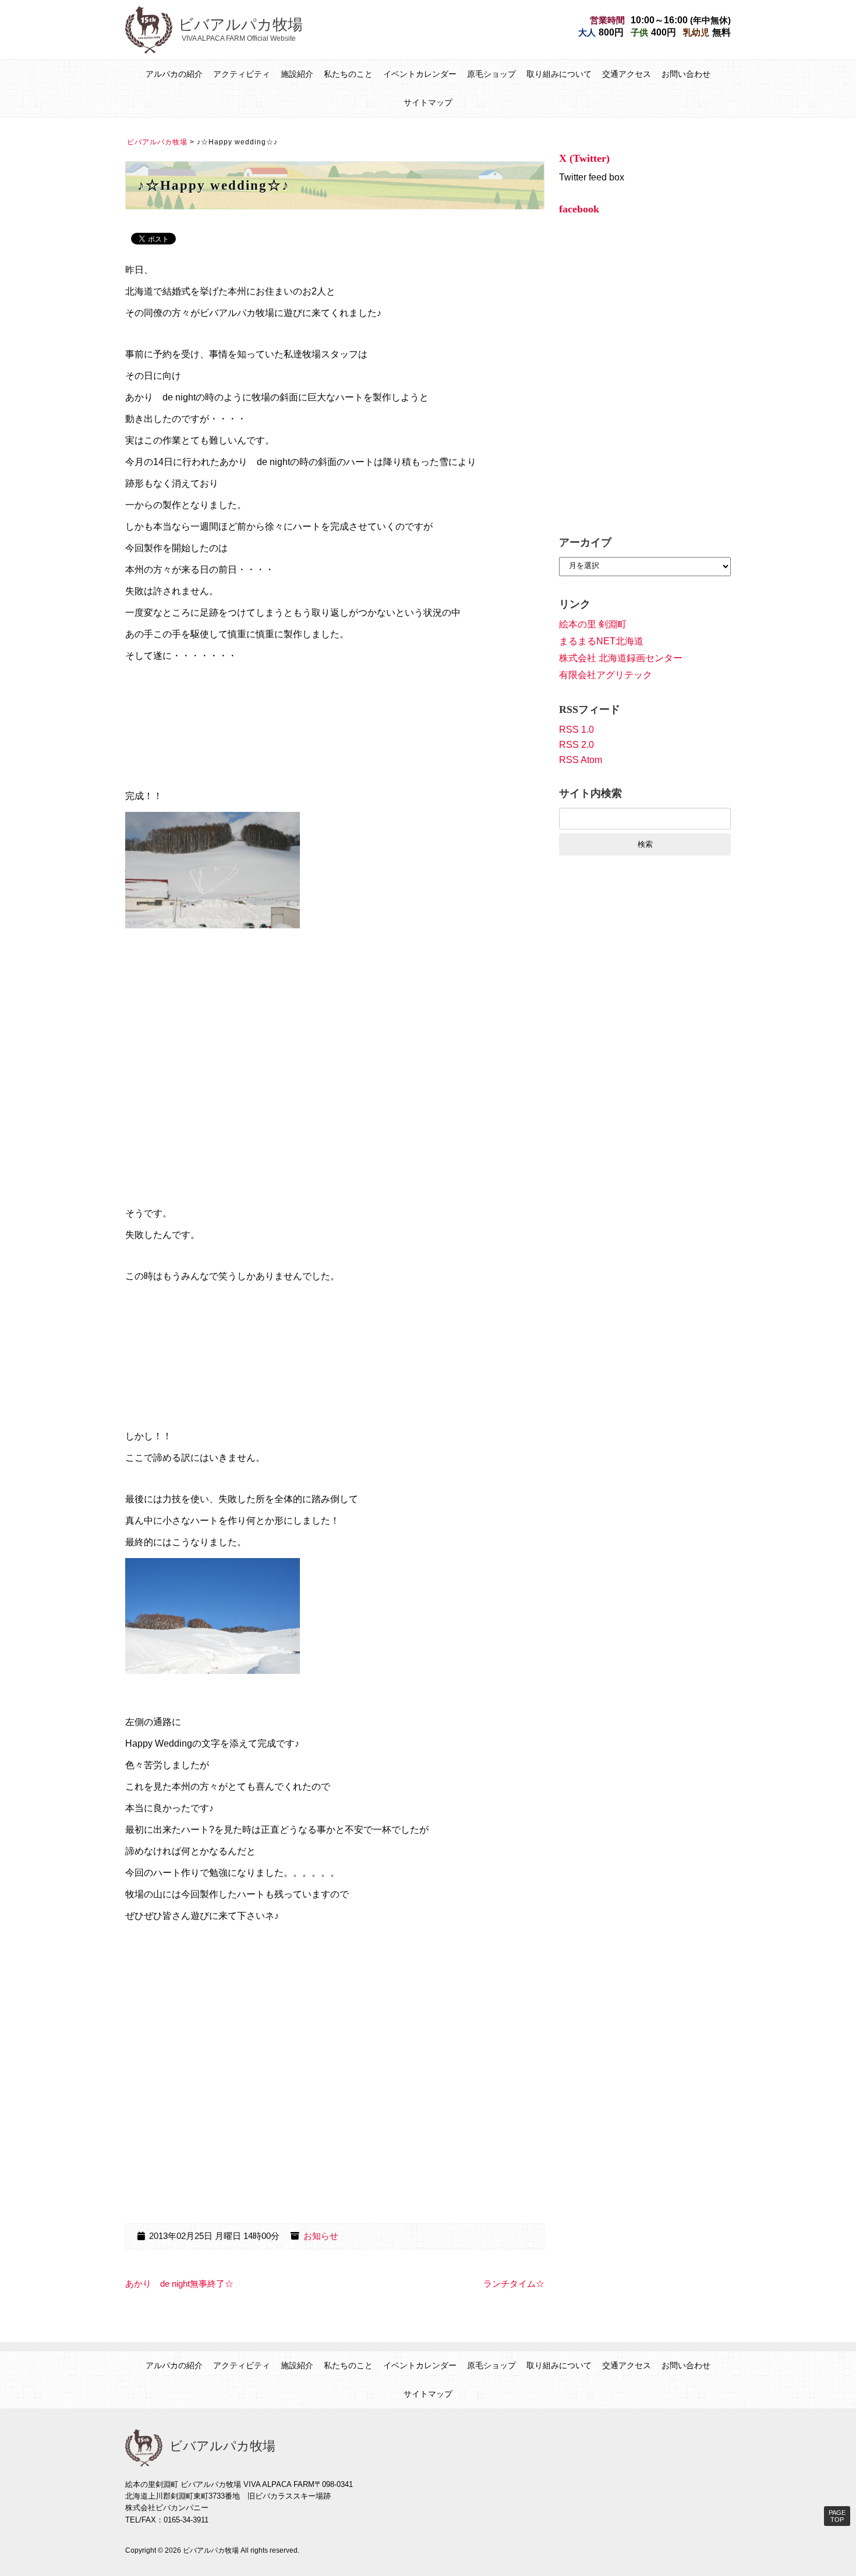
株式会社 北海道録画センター (621, 658)
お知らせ (321, 2236)
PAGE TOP (837, 2516)
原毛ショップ (491, 74)
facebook (579, 209)
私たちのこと (348, 74)
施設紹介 (297, 74)
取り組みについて (559, 74)
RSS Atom (581, 760)
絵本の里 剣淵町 (593, 624)
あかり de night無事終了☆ (179, 2284)
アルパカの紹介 (174, 74)
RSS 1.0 (576, 730)
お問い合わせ (686, 74)
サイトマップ (428, 102)
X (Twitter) (584, 158)
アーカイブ (585, 542)
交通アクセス (627, 74)
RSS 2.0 (576, 745)
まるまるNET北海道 (601, 641)
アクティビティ (242, 74)
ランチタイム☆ (514, 2284)
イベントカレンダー (420, 74)
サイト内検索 (590, 793)
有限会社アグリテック (606, 675)
